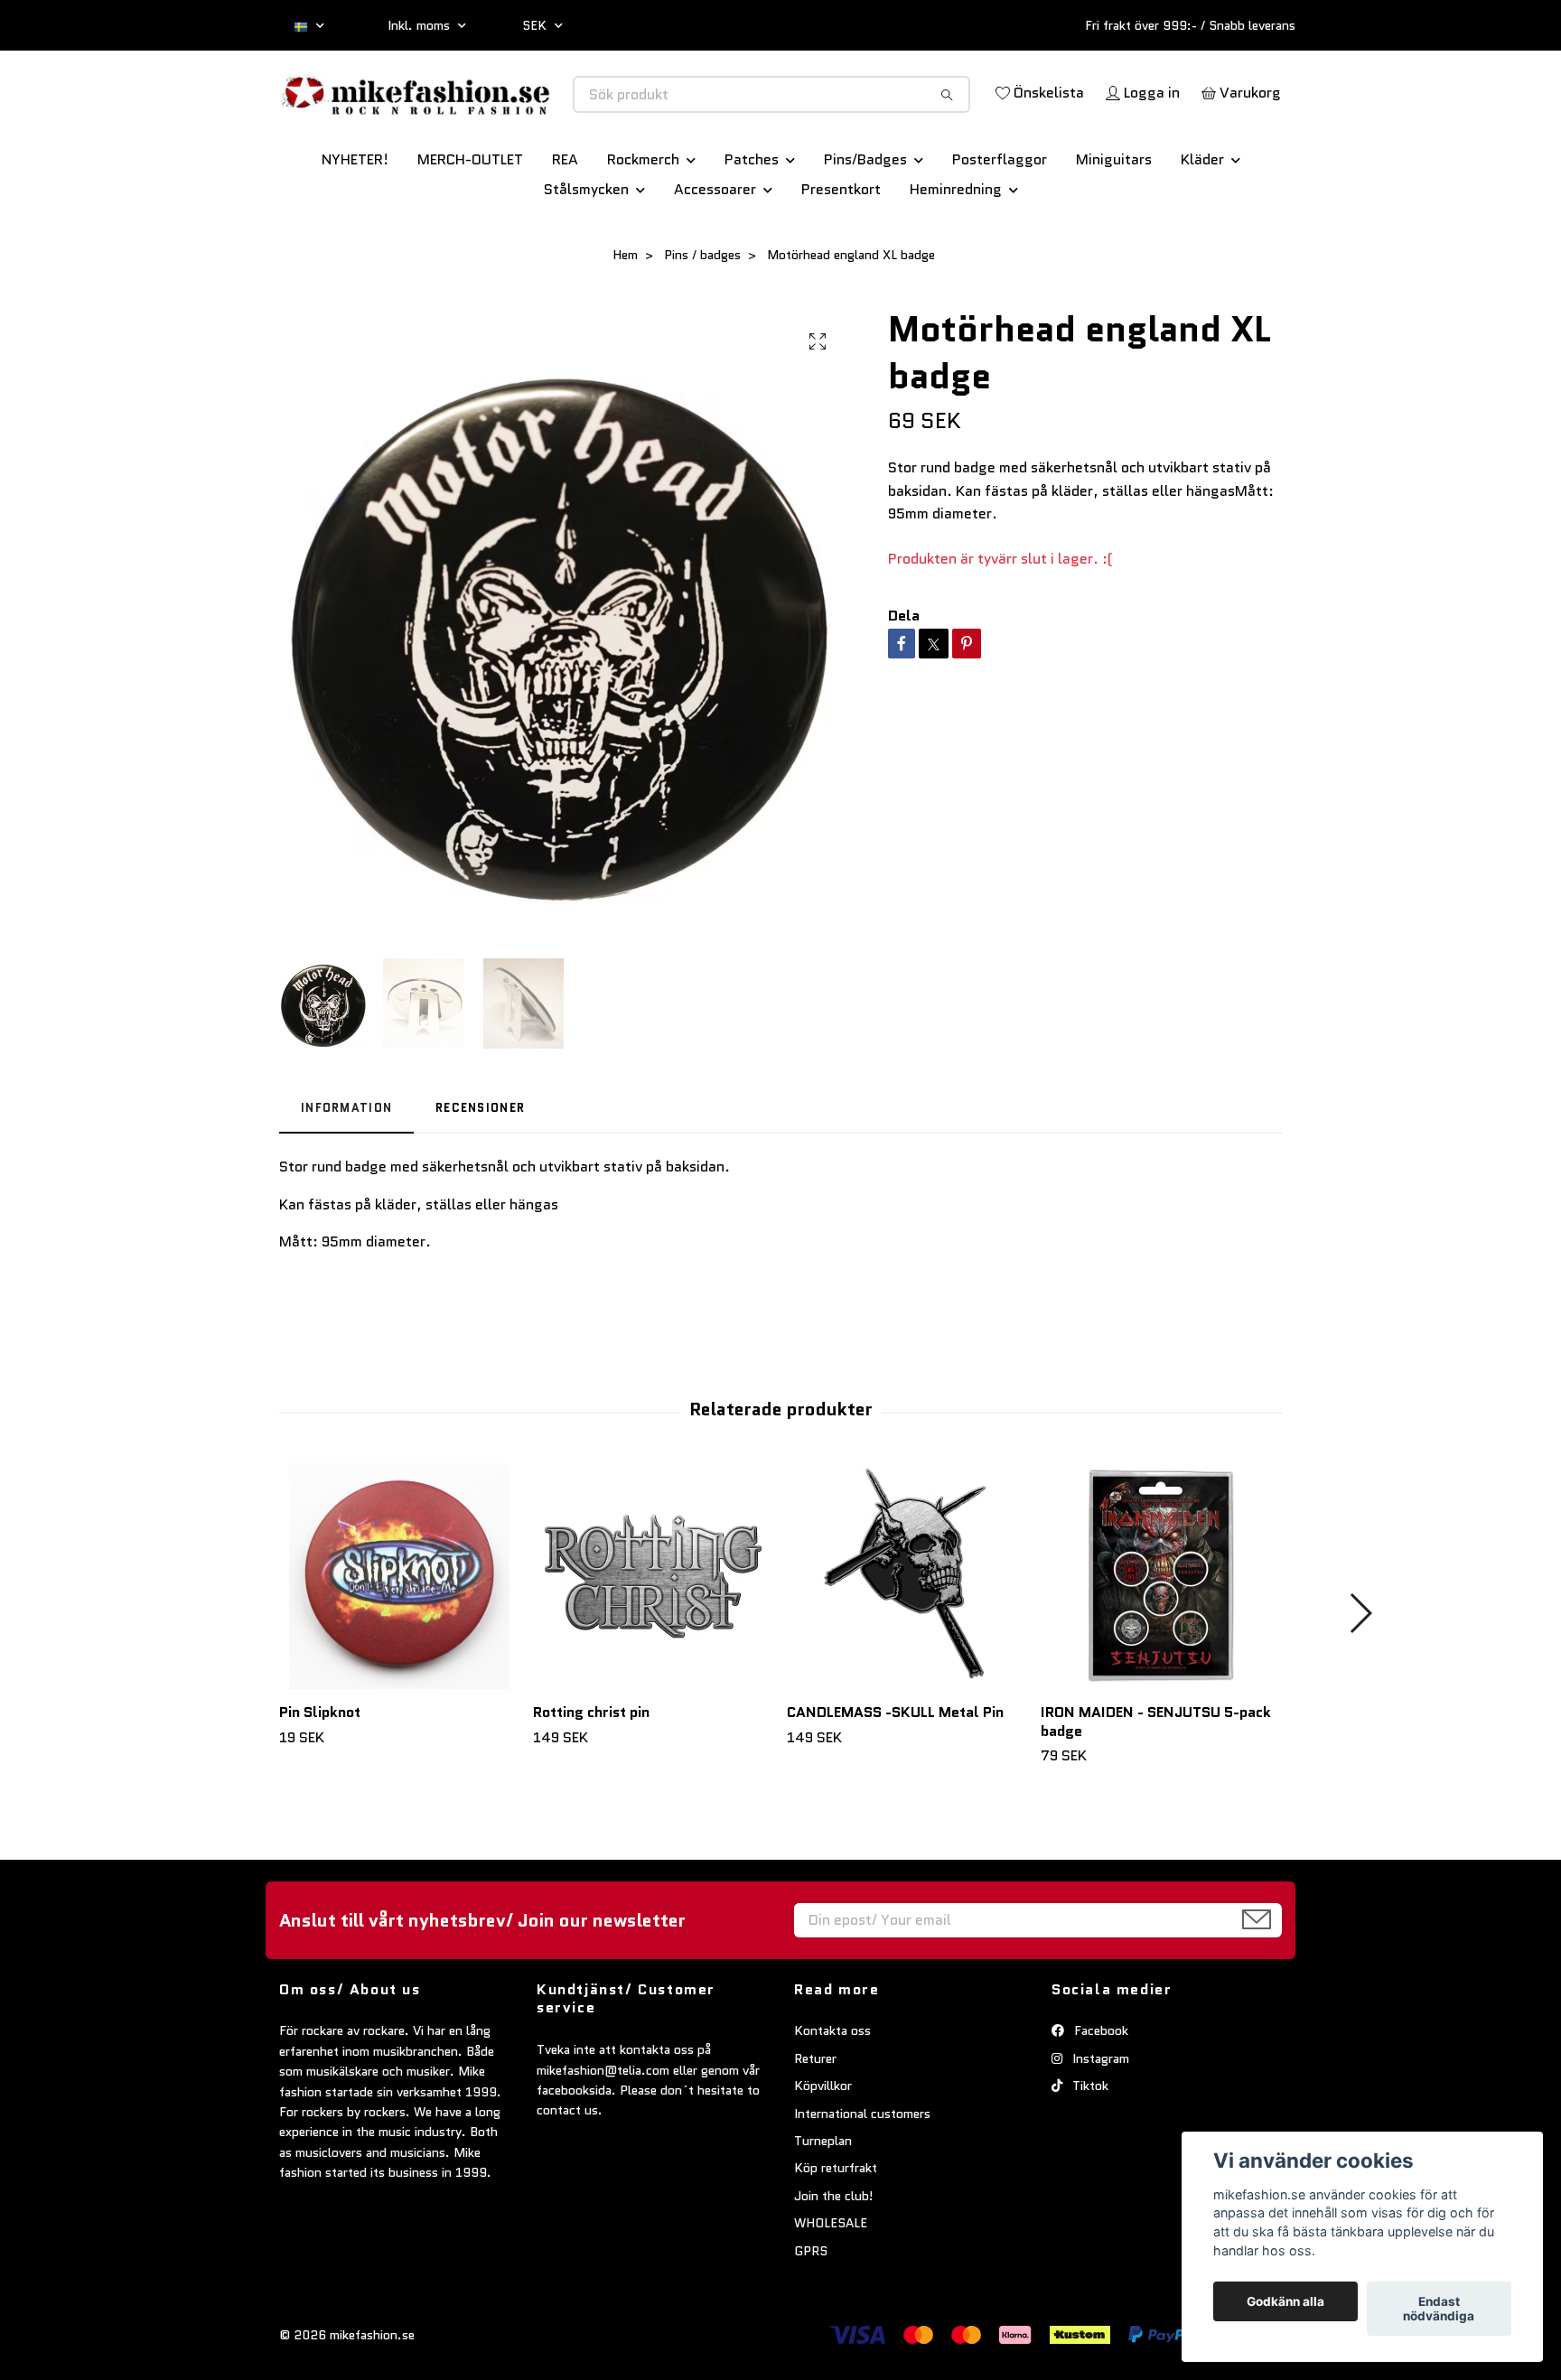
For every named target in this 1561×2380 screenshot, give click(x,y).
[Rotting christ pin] (653, 1639)
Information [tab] (346, 1171)
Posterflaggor (1000, 223)
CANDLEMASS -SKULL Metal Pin (895, 1775)
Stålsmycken (586, 252)
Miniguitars (1114, 223)
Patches (752, 223)
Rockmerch (643, 223)
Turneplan (823, 2204)
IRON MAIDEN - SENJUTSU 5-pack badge (1156, 1785)
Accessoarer (715, 252)
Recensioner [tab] (480, 1171)
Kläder (1202, 223)
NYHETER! (355, 223)
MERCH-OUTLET (470, 223)
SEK (536, 25)
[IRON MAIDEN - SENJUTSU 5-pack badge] (1161, 1639)
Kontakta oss (832, 2095)
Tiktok (1089, 2149)
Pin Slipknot (320, 1775)
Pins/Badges (865, 223)
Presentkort (841, 252)
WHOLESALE (831, 2286)
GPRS (811, 2314)
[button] (1360, 1676)
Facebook (1099, 2095)
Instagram (1099, 2122)
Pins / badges (702, 318)
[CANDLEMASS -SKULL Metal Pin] (907, 1639)
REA (565, 223)
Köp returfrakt (836, 2232)
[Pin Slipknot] (399, 1639)
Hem (625, 318)
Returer (815, 2122)
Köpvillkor (823, 2149)
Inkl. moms (421, 25)
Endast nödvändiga (1439, 2309)
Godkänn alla (1285, 2301)
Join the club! (834, 2259)
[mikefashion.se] (530, 113)
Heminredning (956, 252)
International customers (862, 2177)
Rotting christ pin (591, 1775)
